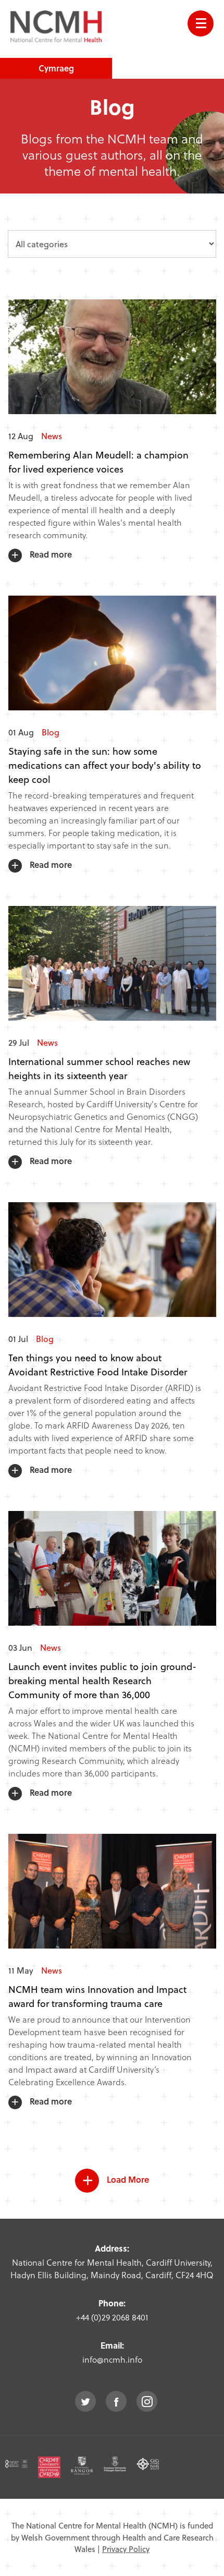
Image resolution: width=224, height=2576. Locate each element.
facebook (116, 2401)
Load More (128, 2179)
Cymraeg (56, 68)
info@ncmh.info (112, 2359)
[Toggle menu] (201, 23)
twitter (85, 2401)
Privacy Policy (126, 2549)
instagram (147, 2401)
